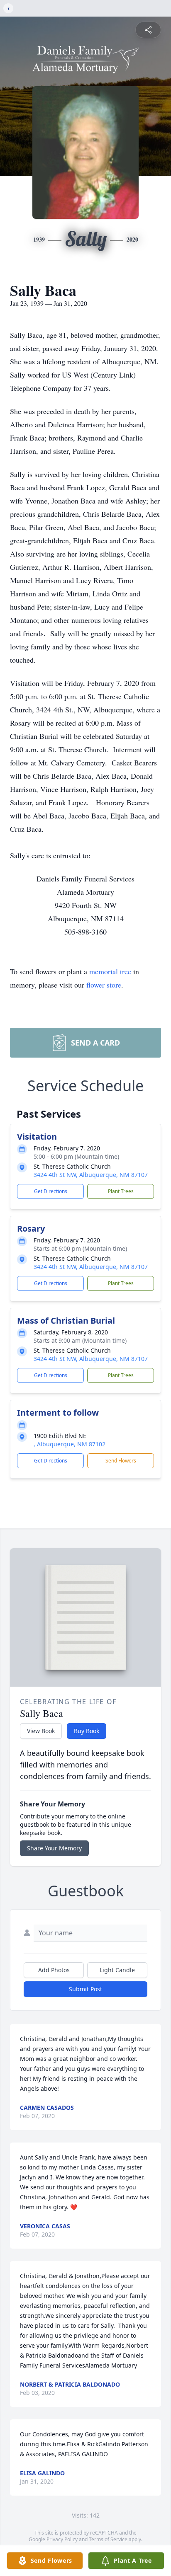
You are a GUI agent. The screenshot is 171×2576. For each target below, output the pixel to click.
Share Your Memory (54, 1848)
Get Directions (51, 1191)
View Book (41, 1731)
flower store (104, 985)
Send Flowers (121, 1461)
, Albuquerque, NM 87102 (70, 1444)
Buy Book (87, 1731)
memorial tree (110, 971)
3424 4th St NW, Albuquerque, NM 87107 (91, 1175)
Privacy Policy (62, 2539)
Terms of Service (108, 2539)
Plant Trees (121, 1191)
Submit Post (85, 1989)
